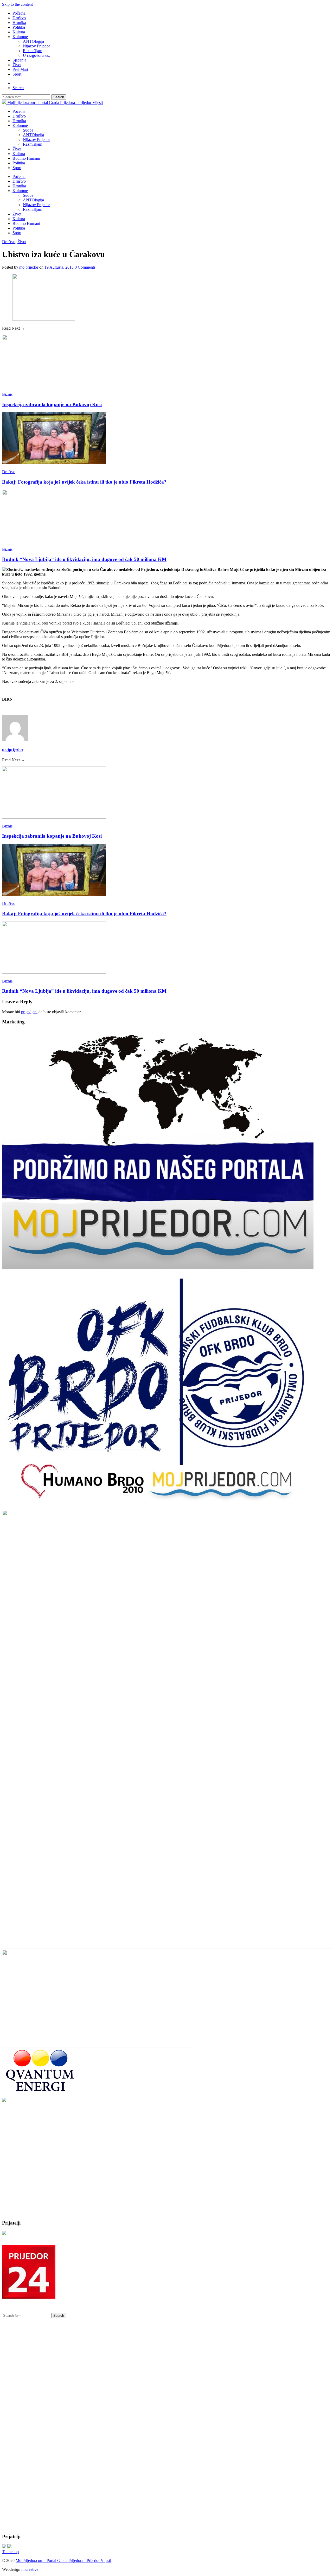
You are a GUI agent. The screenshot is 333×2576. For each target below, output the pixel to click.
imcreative (30, 2569)
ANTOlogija (33, 41)
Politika (19, 27)
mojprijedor (29, 267)
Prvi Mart (20, 69)
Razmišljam (33, 51)
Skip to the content (17, 4)
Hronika (19, 23)
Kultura (19, 32)
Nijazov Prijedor (36, 46)
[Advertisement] (41, 2182)
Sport (17, 74)
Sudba (28, 130)
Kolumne (20, 37)
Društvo (19, 18)
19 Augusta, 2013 (59, 267)
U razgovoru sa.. (37, 55)
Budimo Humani (26, 158)
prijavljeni (29, 1012)
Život (17, 65)
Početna (19, 13)
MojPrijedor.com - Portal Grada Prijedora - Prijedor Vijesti (63, 2560)
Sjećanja (19, 60)
